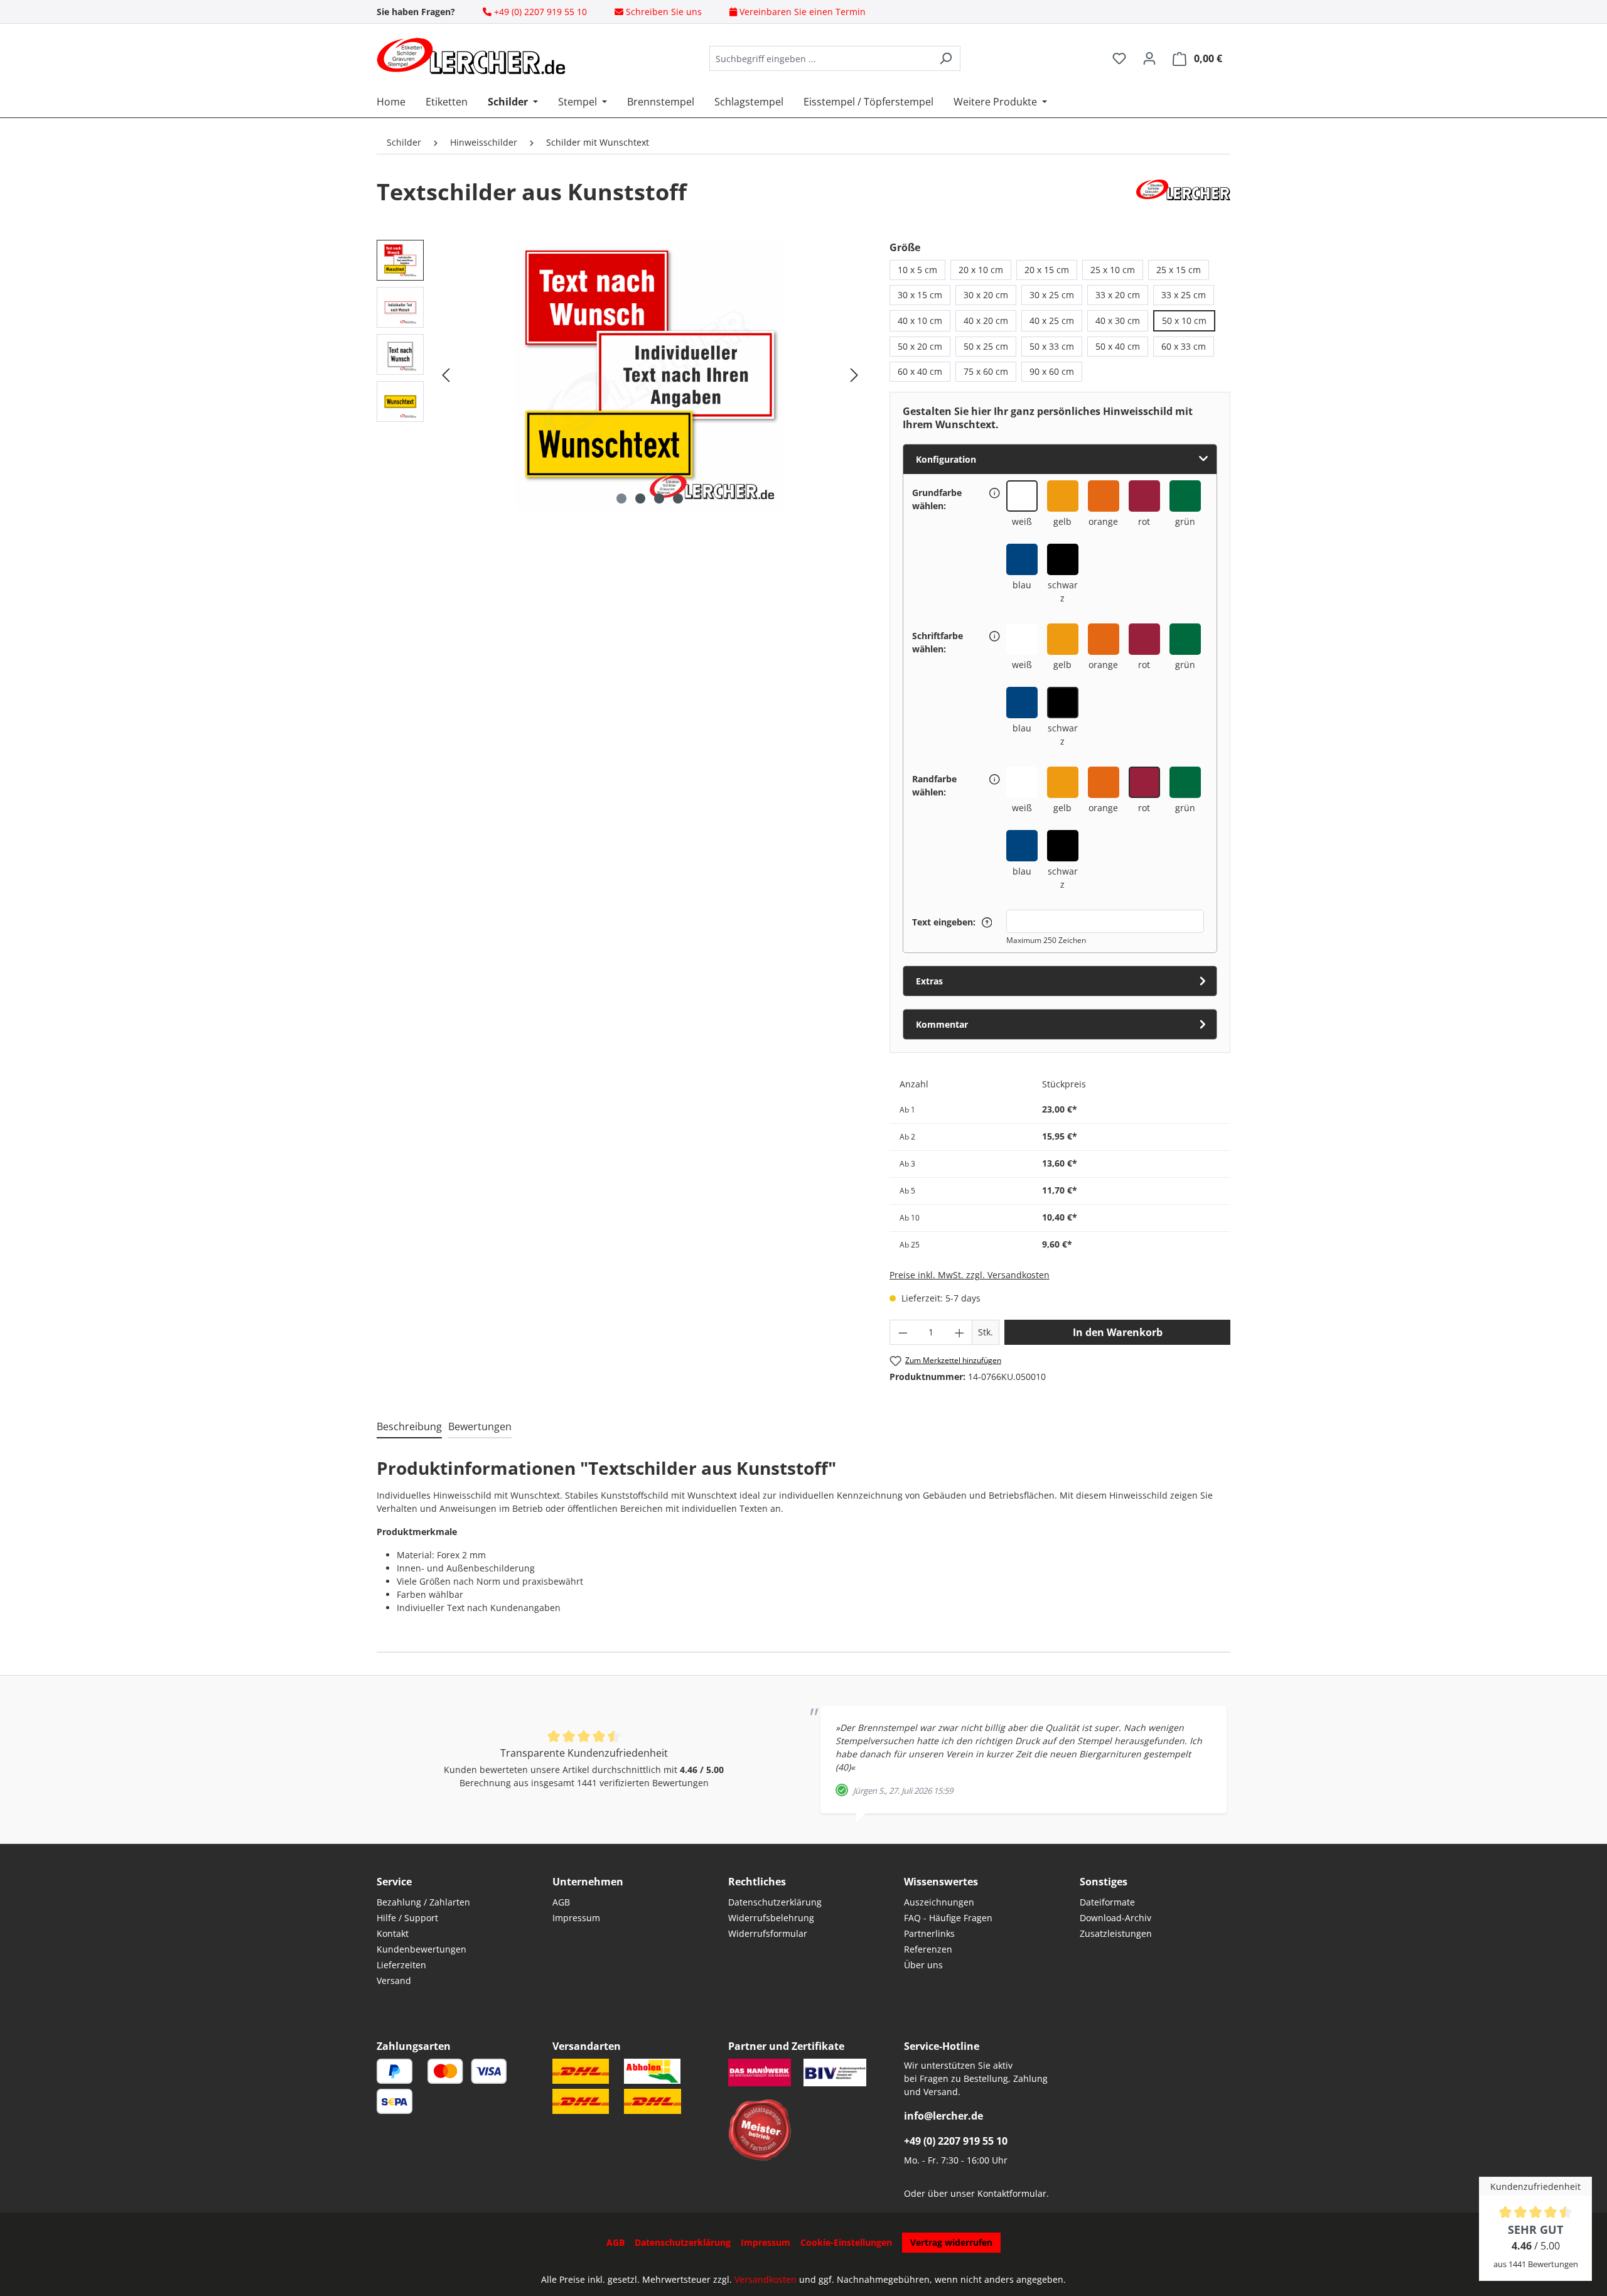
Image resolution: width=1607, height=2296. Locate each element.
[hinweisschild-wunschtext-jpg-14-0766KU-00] (650, 375)
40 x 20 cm (986, 321)
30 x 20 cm (986, 295)
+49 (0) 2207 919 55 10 (956, 2141)
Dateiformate (1107, 1902)
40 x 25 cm (1052, 321)
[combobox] (820, 58)
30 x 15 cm (920, 295)
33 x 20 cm (1118, 295)
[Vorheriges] (446, 375)
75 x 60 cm (986, 371)
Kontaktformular (1012, 2193)
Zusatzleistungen (1116, 1933)
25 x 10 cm (1113, 270)
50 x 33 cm (1052, 346)
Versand (394, 1981)
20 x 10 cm (981, 270)
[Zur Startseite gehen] (471, 56)
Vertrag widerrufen (951, 2242)
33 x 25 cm (1184, 295)
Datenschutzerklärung (775, 1902)
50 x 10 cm (1184, 321)
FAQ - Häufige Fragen (948, 1918)
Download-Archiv (1115, 1918)
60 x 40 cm (920, 371)
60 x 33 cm (1184, 346)
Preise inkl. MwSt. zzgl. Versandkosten (970, 1275)
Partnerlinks (929, 1933)
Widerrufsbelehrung (771, 1918)
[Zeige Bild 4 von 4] (678, 499)
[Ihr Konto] (1149, 58)
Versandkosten (766, 2279)
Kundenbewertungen (422, 1949)
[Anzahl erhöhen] (960, 1332)
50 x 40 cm (1118, 346)
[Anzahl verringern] (903, 1332)
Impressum (576, 1918)
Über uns (923, 1965)
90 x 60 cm (1052, 371)
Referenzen (928, 1949)
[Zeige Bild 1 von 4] (621, 499)
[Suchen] (946, 58)
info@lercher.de (943, 2116)
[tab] (409, 1427)
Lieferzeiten (401, 1965)
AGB (561, 1902)
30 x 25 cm (1052, 295)
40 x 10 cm (920, 321)
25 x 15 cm (1179, 270)
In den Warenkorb (1118, 1332)
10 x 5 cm (917, 270)
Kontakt (393, 1933)
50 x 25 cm (986, 346)
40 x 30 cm (1118, 321)
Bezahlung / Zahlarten (423, 1902)
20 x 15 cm (1047, 270)
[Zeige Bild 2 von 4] (640, 499)
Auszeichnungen (939, 1902)
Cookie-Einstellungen (846, 2242)
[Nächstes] (854, 375)
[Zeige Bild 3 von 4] (659, 499)
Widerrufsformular (768, 1933)
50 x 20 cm (920, 346)
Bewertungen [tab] (480, 1426)
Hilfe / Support (407, 1918)
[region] (621, 375)
